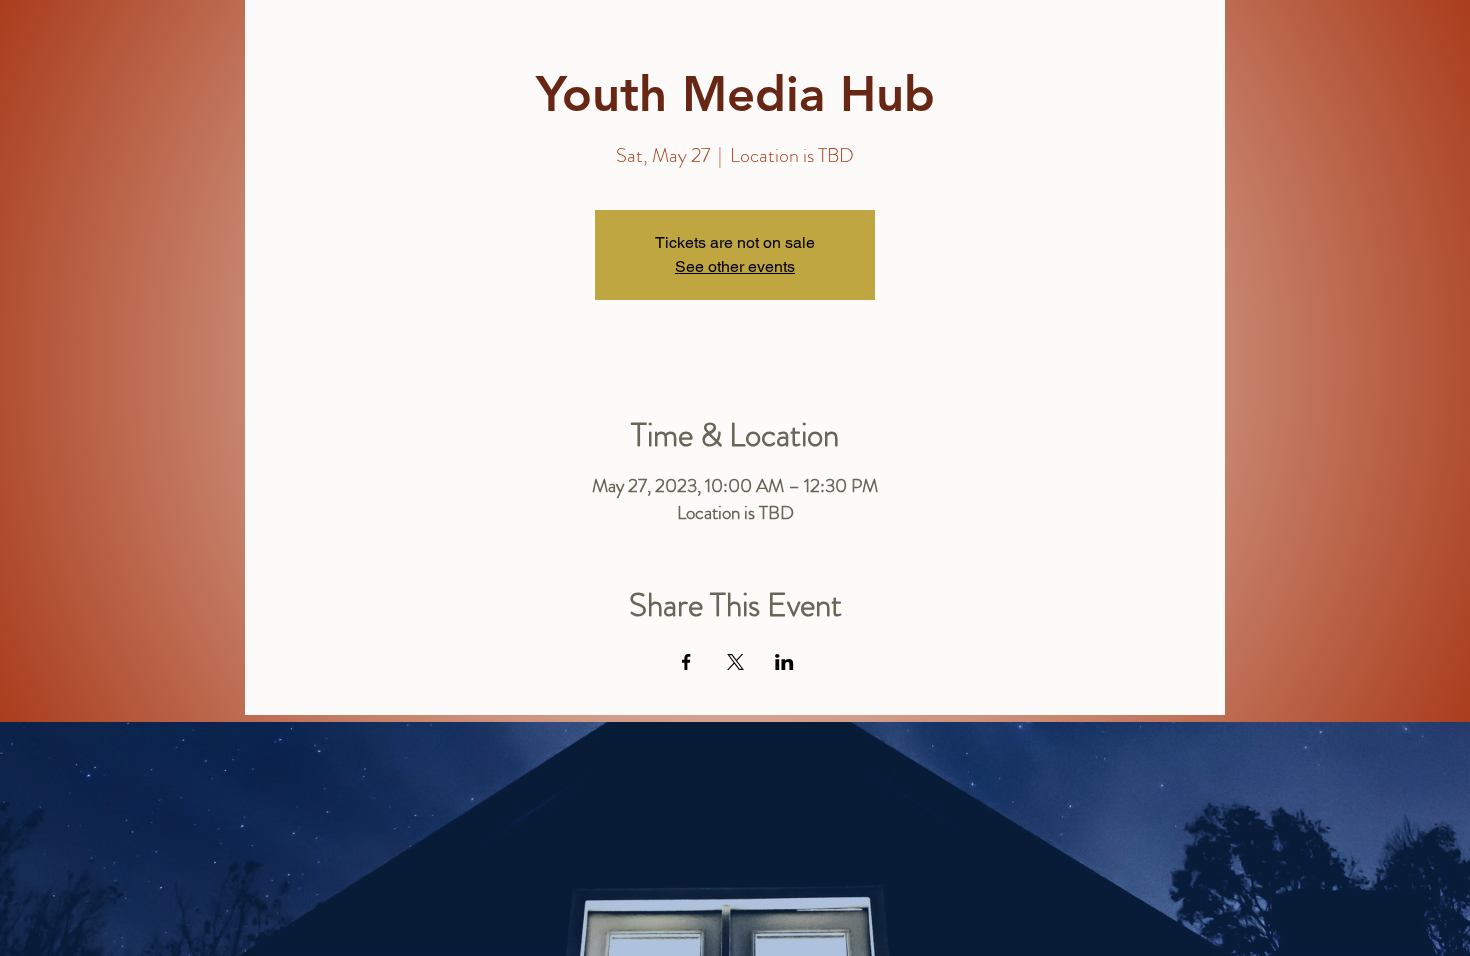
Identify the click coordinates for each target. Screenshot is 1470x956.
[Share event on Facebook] (686, 662)
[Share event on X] (735, 662)
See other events (735, 266)
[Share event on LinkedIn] (784, 662)
